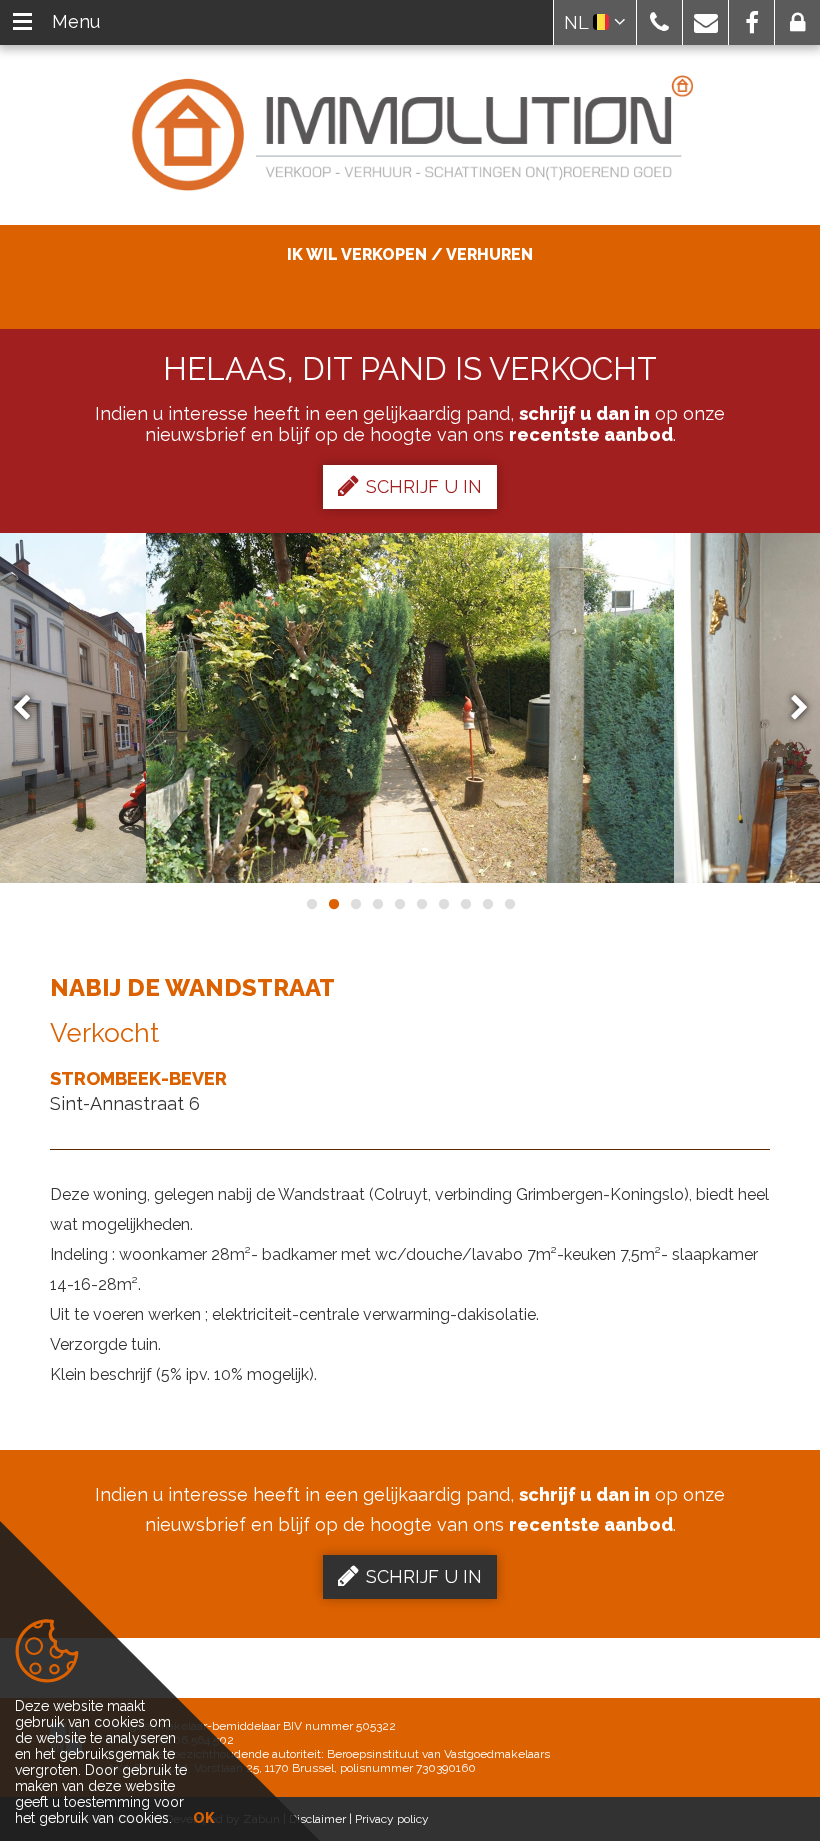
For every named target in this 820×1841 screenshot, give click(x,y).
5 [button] (399, 904)
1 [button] (311, 904)
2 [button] (333, 904)
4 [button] (377, 904)
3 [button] (355, 904)
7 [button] (443, 904)
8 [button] (465, 904)
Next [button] (790, 708)
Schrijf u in (424, 486)
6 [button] (421, 904)
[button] (659, 22)
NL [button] (578, 22)
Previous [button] (31, 708)
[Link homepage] (410, 135)
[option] (410, 708)
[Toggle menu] (22, 22)
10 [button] (509, 904)
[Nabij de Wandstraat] (410, 708)
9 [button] (487, 904)
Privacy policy (392, 1819)
